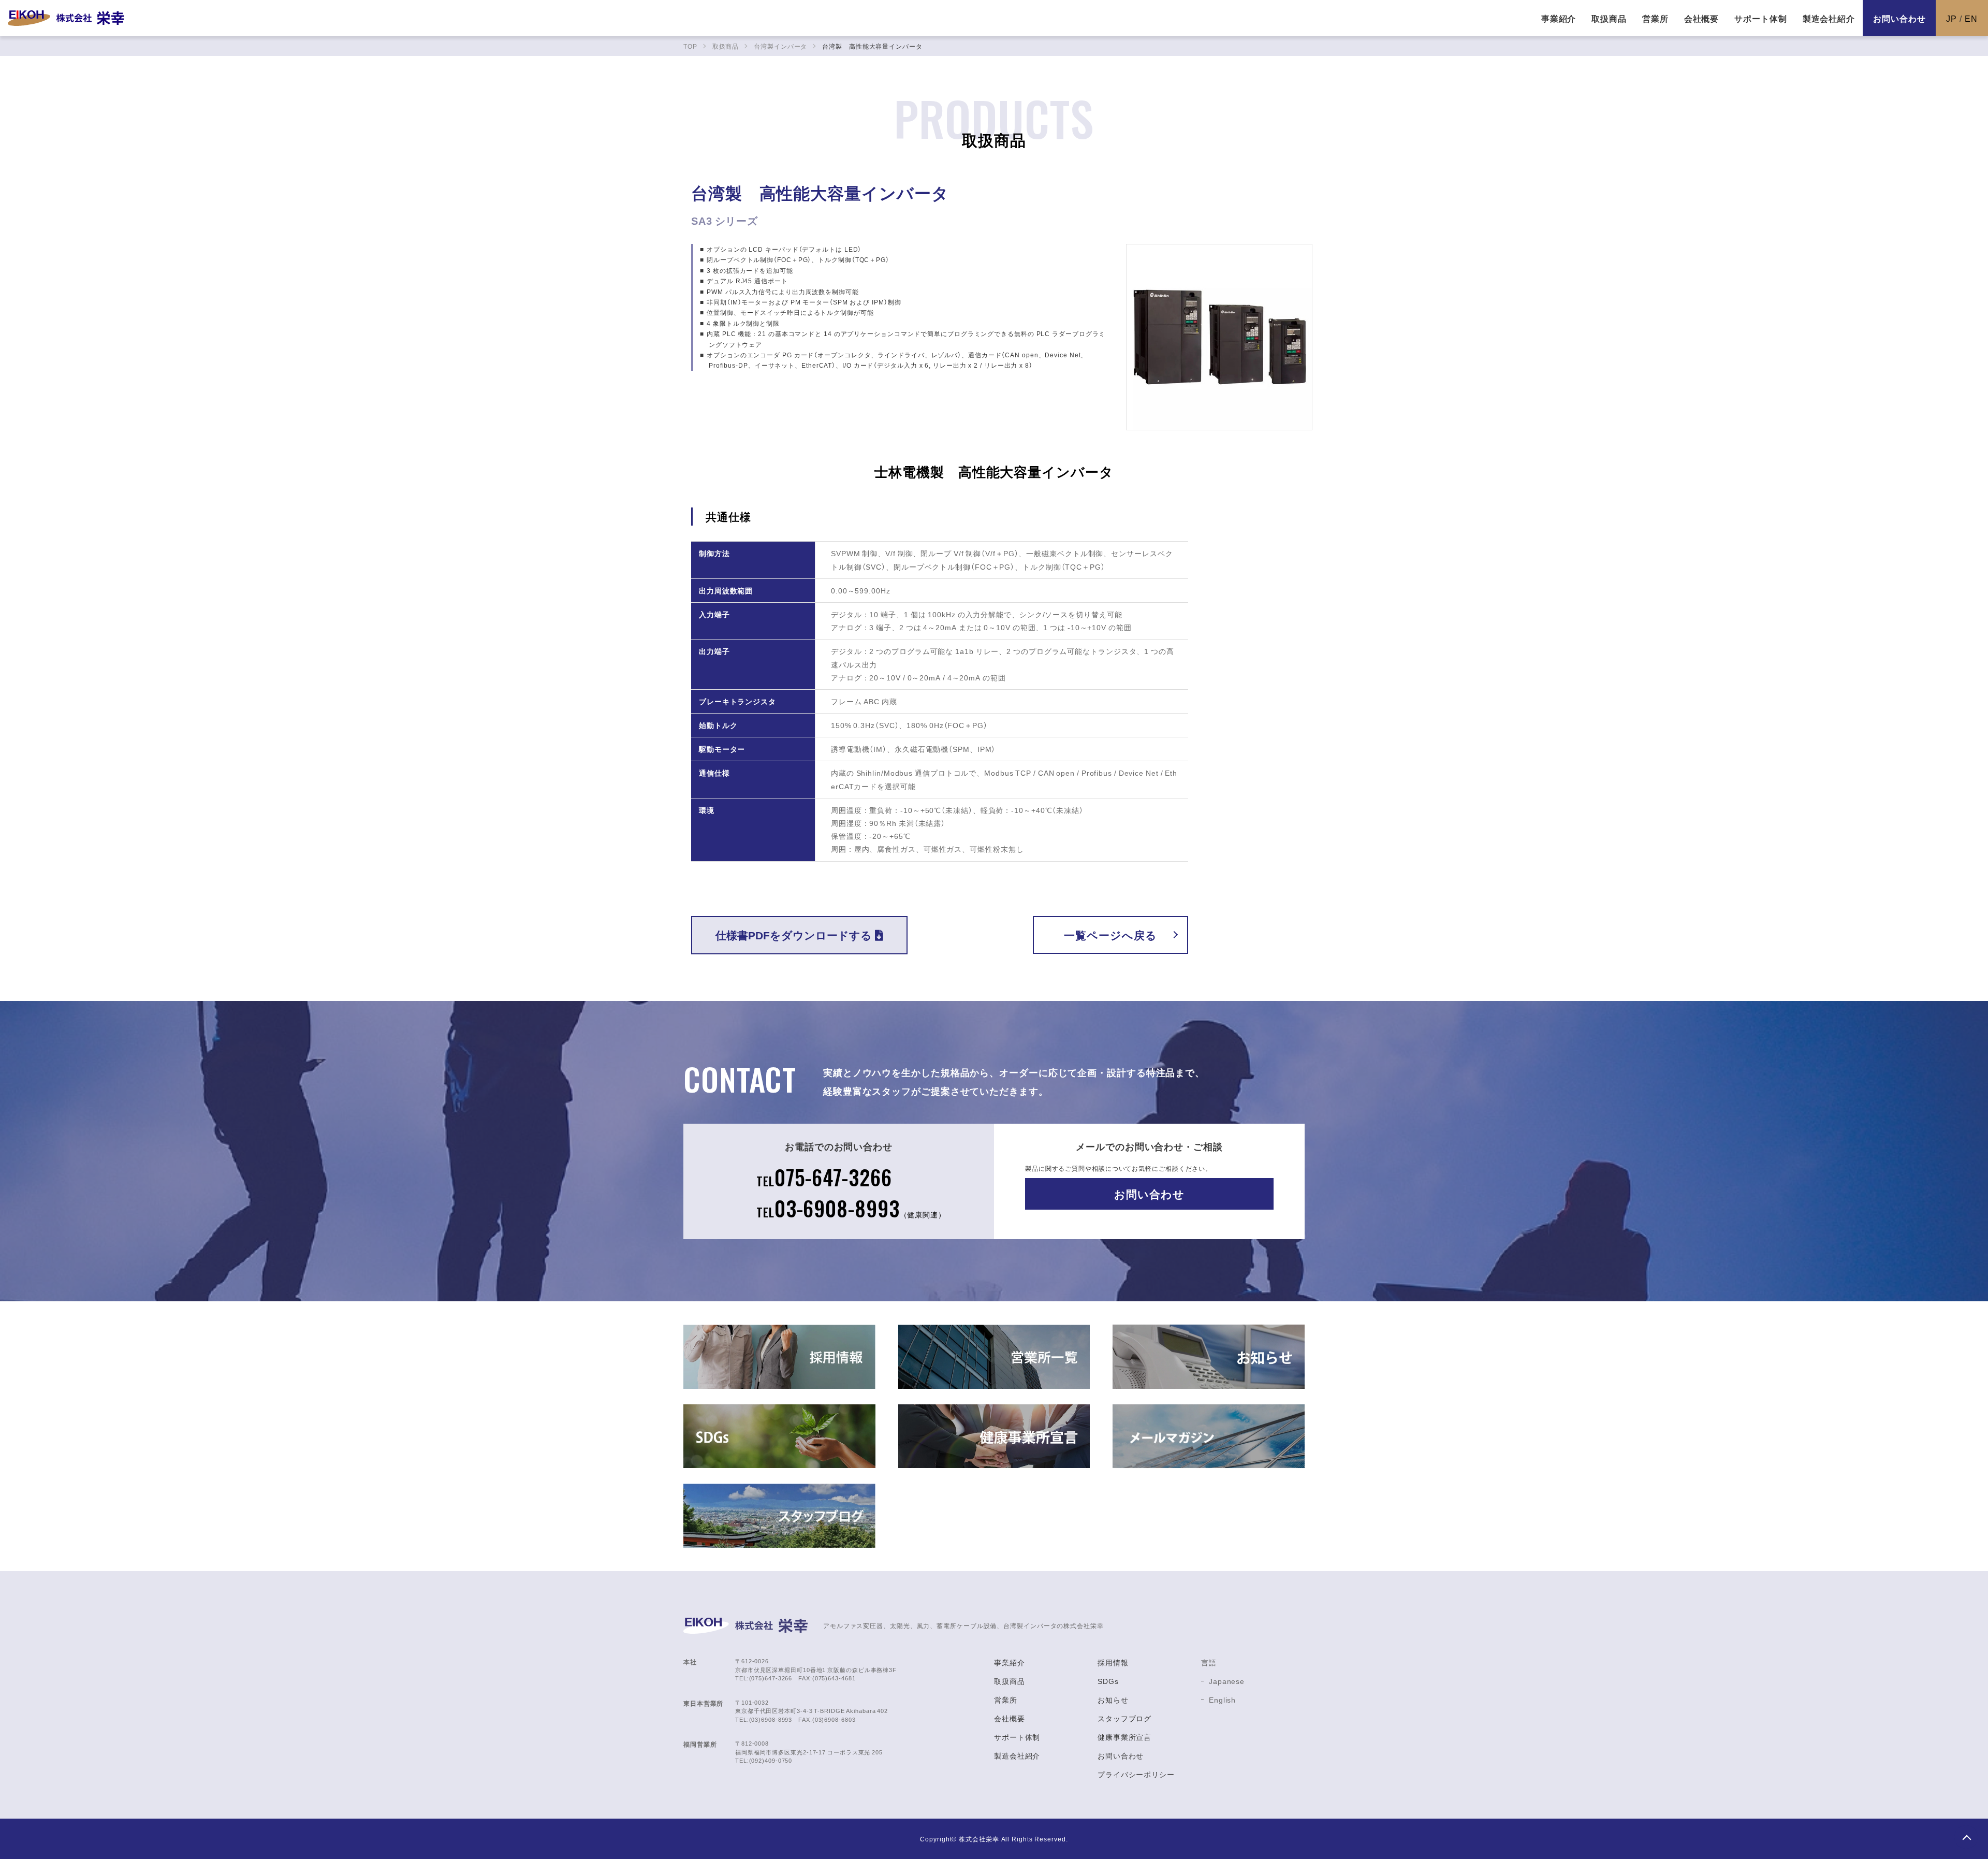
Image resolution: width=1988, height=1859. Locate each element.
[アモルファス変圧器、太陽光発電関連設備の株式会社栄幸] (66, 18)
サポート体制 (1017, 1737)
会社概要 (1010, 1718)
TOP (1966, 1837)
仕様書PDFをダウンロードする (794, 935)
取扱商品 (1010, 1681)
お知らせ (1113, 1700)
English (1222, 1700)
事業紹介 (1010, 1662)
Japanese (1227, 1681)
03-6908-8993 (851, 1208)
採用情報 (1113, 1662)
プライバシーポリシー (1136, 1774)
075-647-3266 (824, 1177)
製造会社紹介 (1017, 1755)
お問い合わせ (1899, 18)
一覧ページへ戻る (1110, 935)
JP (1952, 18)
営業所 (1006, 1700)
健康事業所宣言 (1124, 1737)
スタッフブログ (1124, 1718)
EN (1971, 18)
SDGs (1108, 1681)
